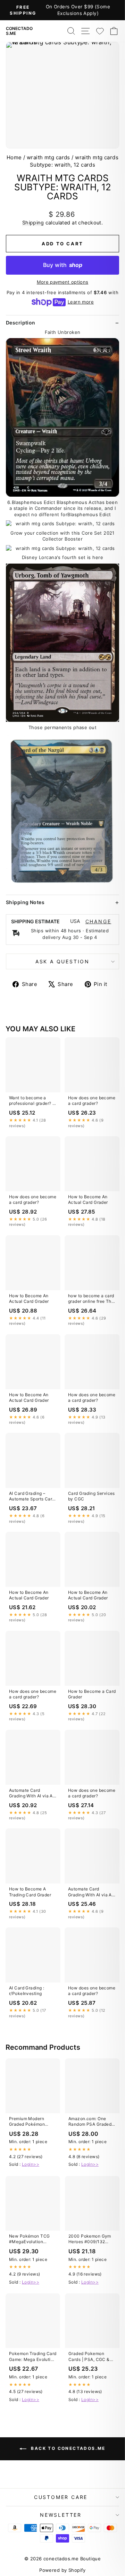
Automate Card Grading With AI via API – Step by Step (33, 1794)
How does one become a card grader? (92, 1100)
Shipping (33, 223)
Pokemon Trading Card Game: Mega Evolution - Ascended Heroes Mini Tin (33, 2357)
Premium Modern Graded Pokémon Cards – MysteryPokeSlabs (29, 2122)
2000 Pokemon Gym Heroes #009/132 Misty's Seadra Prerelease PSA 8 (90, 2239)
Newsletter (61, 2515)
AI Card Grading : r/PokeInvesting (27, 1991)
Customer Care (61, 2497)
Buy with (63, 265)
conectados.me (19, 31)
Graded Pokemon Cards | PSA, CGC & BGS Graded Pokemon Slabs (91, 2357)
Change (98, 922)
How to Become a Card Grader (92, 1694)
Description (21, 323)
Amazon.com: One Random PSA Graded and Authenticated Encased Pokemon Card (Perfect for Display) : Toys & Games (90, 2122)
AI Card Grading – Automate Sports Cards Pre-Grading (33, 1497)
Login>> (31, 2164)
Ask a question (62, 961)
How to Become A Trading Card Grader (30, 1892)
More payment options (63, 282)
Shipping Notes (25, 902)
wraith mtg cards (48, 157)
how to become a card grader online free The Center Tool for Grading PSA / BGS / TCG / (91, 1299)
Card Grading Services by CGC (91, 1496)
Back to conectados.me (67, 2449)
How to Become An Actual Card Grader (88, 1199)
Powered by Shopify (62, 2570)
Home (14, 157)
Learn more (81, 302)
